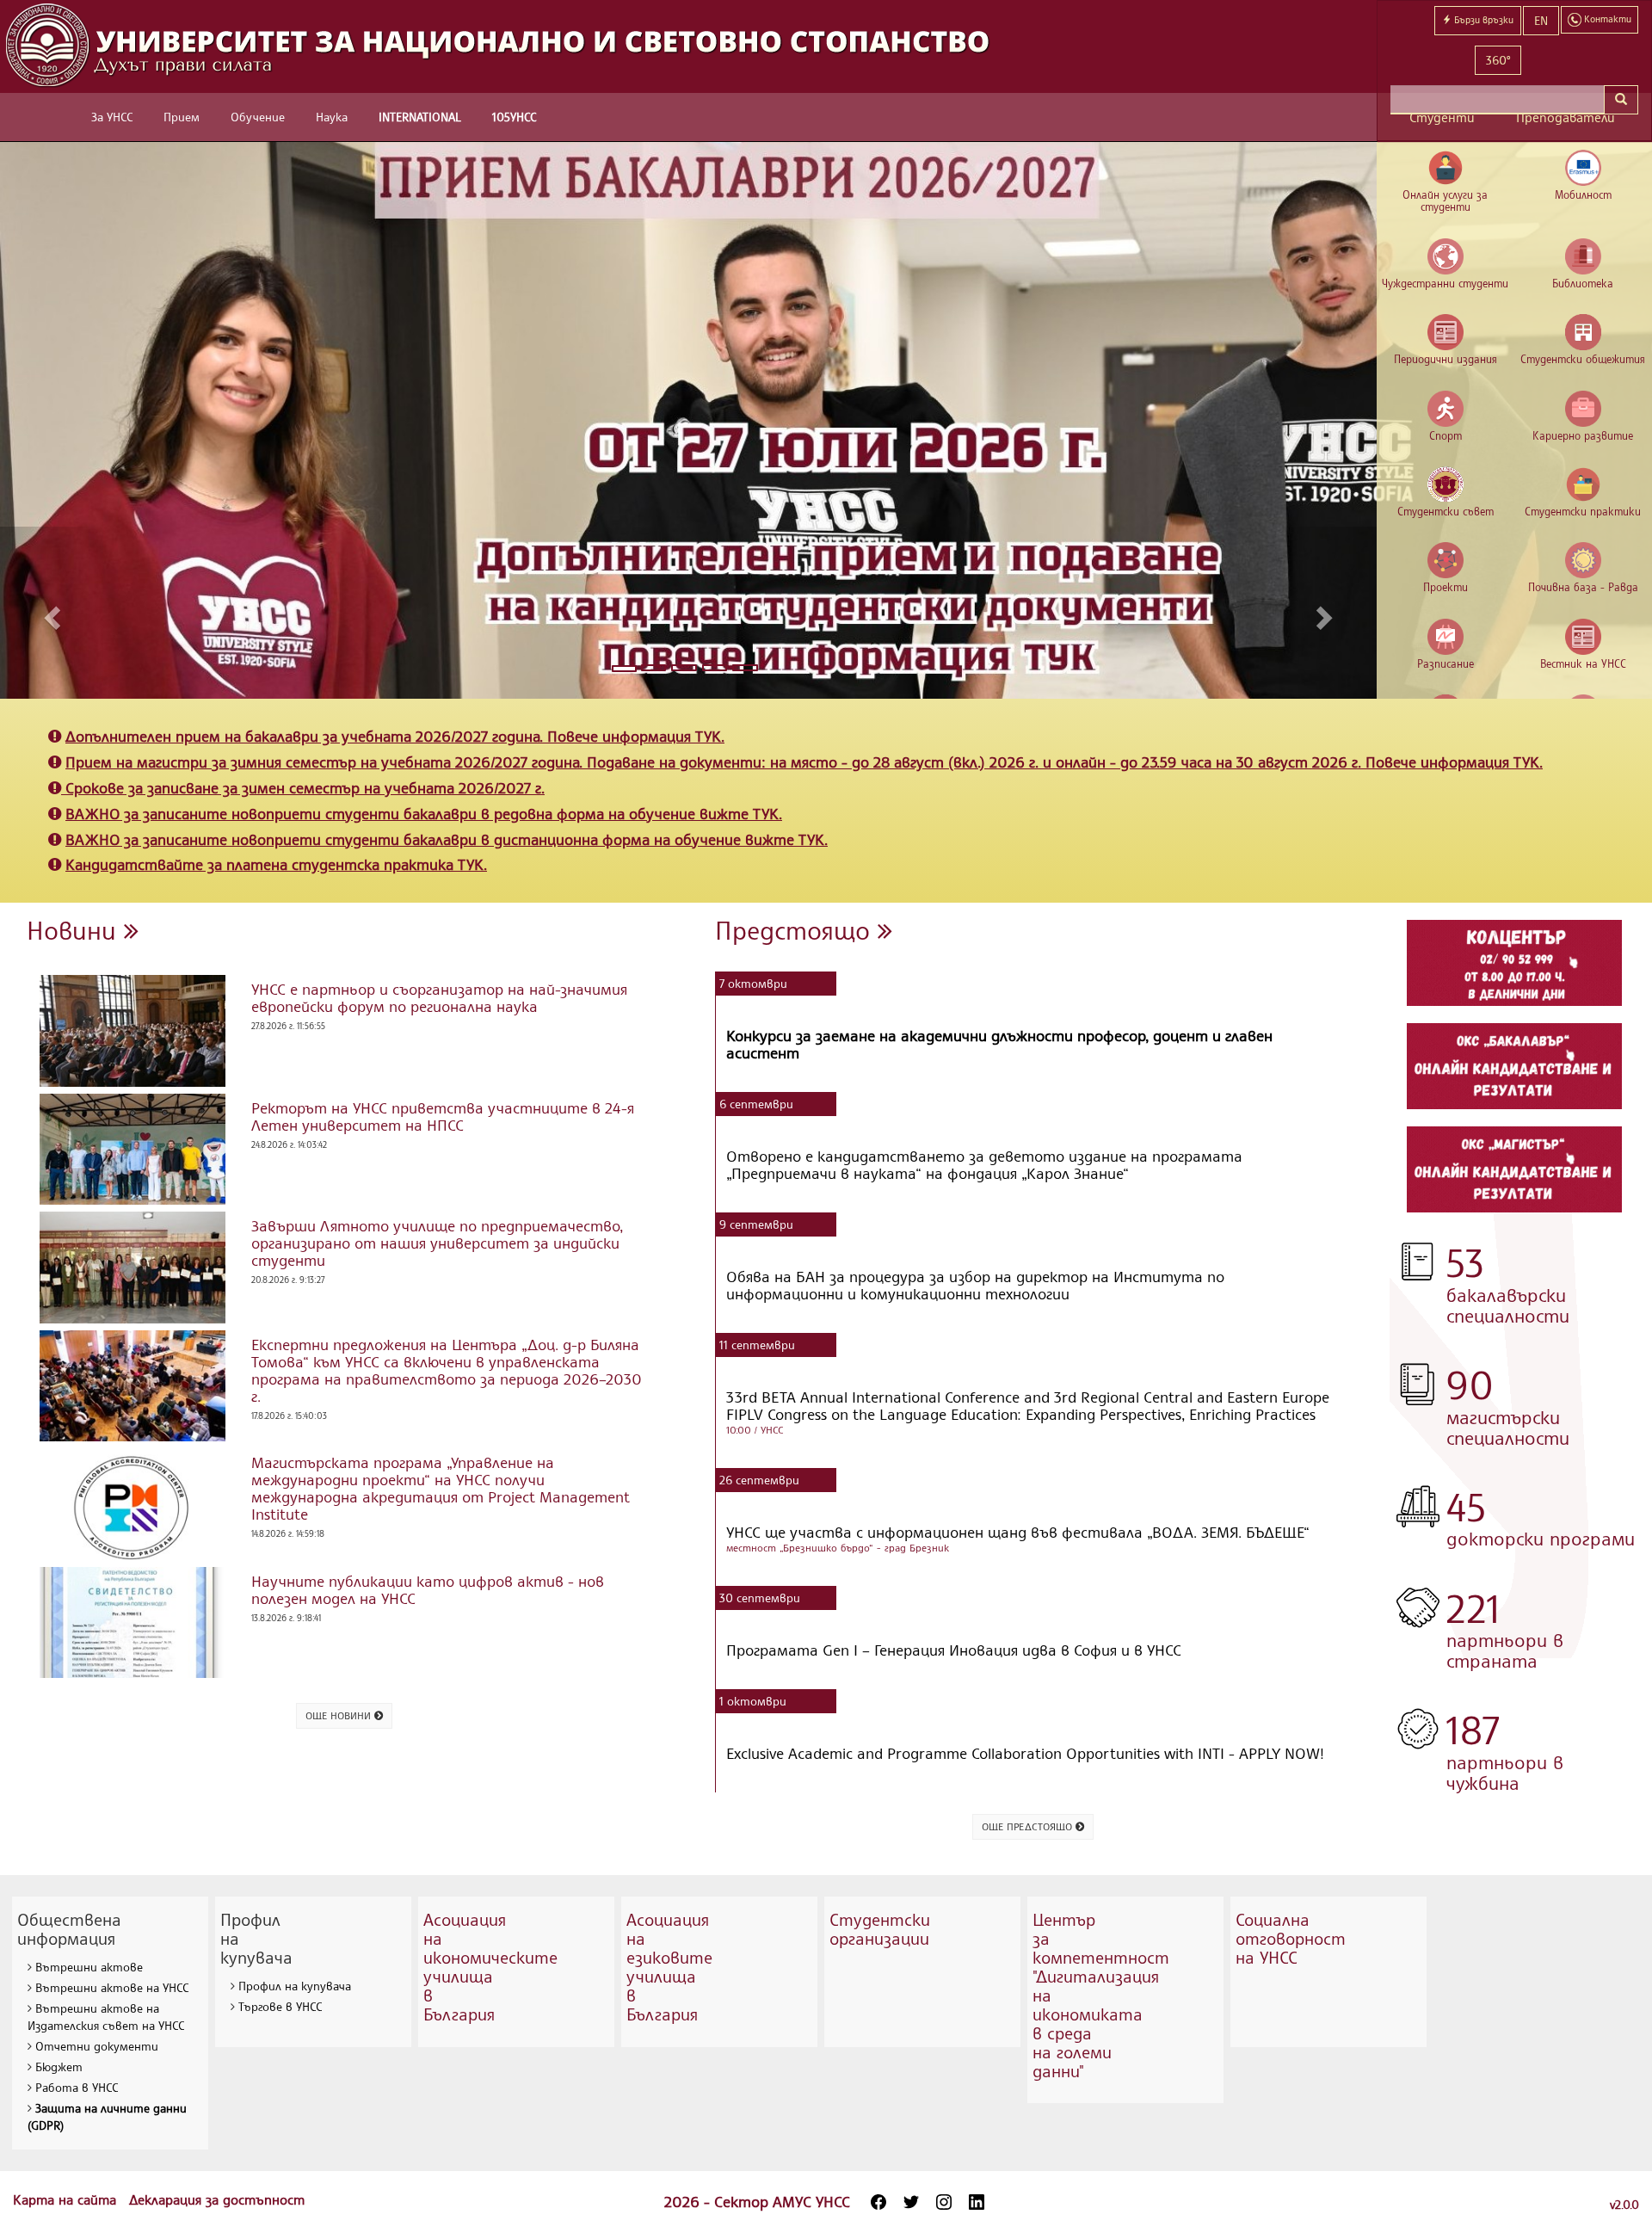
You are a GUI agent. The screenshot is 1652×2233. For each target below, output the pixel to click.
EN (1541, 20)
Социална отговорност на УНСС (1291, 1938)
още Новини (340, 1715)
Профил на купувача (295, 1986)
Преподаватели (1566, 117)
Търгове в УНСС (280, 2006)
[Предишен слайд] (49, 613)
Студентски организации (880, 1929)
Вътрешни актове (89, 1967)
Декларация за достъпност (217, 2199)
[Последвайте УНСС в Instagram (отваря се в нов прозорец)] (944, 2202)
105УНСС (514, 117)
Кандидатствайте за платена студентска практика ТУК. (276, 864)
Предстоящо (796, 930)
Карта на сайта (67, 2199)
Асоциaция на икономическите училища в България (490, 1967)
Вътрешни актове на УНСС (112, 1987)
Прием (182, 117)
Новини (75, 930)
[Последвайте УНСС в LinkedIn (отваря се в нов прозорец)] (977, 2202)
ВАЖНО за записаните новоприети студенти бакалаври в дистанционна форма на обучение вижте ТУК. (447, 839)
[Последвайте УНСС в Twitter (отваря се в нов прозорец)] (911, 2202)
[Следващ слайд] (1327, 613)
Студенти (1442, 117)
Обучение (258, 117)
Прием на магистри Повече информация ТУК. (804, 762)
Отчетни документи (97, 2046)
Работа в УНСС (77, 2087)
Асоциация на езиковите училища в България (669, 1967)
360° (1498, 60)
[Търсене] (1621, 100)
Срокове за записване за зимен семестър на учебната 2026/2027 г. (305, 787)
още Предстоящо (1029, 1826)
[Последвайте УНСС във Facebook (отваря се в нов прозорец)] (878, 2202)
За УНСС (112, 117)
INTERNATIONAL (420, 117)
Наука (332, 117)
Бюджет (59, 2066)
